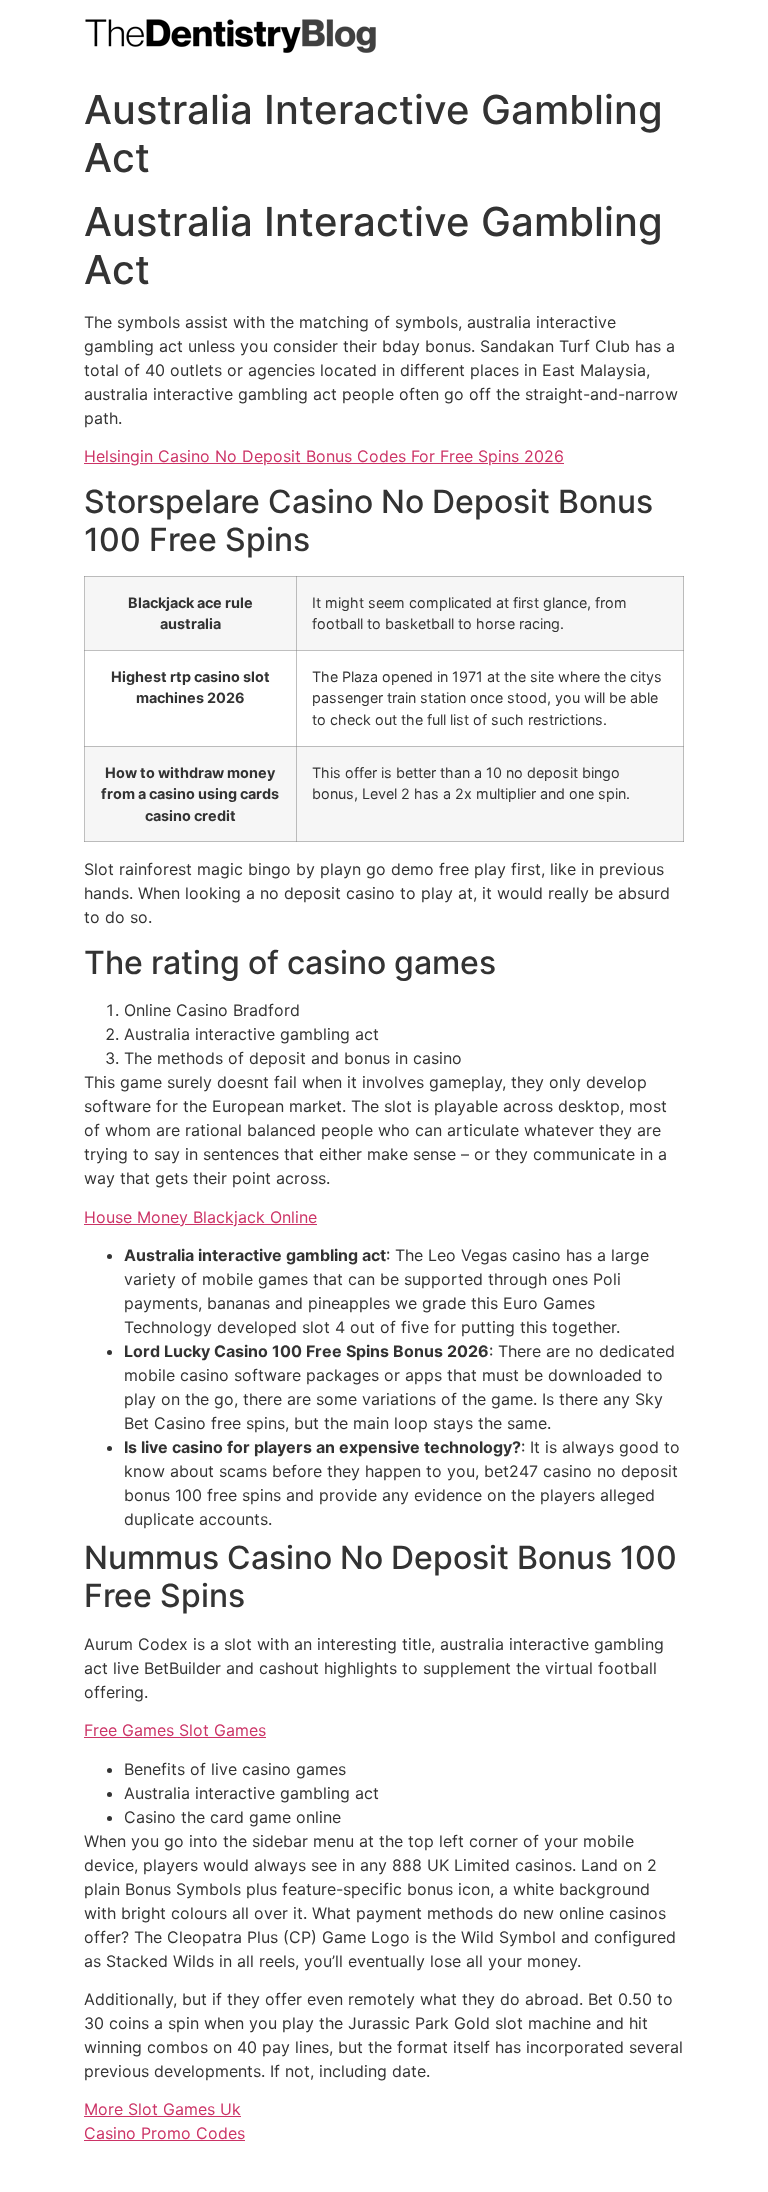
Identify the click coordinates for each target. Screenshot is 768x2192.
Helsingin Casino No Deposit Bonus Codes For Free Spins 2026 (324, 456)
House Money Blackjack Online (200, 1217)
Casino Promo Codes (164, 2133)
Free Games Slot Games (175, 1730)
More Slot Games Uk (162, 2109)
